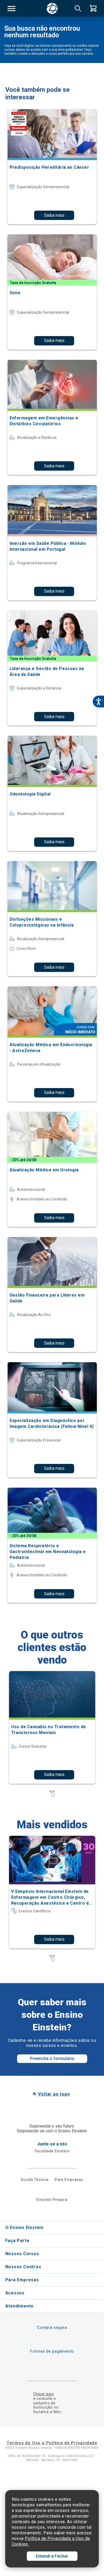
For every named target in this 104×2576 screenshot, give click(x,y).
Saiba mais (54, 215)
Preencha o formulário (52, 2059)
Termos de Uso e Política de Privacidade (52, 2443)
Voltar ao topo (54, 2094)
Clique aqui (44, 2394)
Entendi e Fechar (52, 2556)
